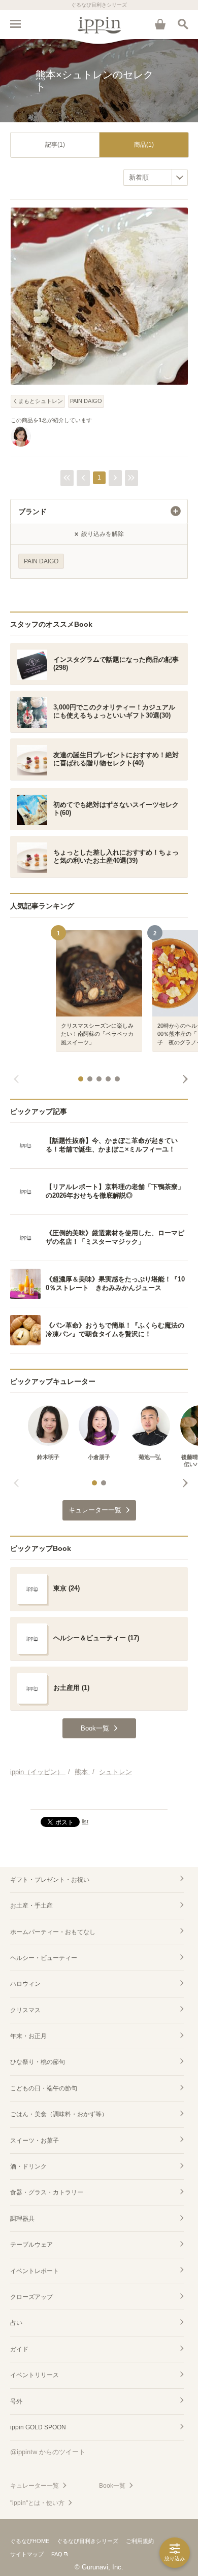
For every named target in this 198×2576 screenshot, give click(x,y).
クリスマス (25, 2010)
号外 (16, 2401)
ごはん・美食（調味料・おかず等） (59, 2114)
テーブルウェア (31, 2245)
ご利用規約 (140, 2541)
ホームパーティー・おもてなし (53, 1932)
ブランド (32, 512)
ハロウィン (25, 1984)
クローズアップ (31, 2297)
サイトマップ (27, 2554)
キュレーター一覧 (35, 2486)
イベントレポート (35, 2271)
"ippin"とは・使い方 (37, 2503)
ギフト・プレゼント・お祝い (50, 1880)
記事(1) (55, 145)
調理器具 (22, 2219)
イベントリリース (35, 2375)
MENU (15, 24)
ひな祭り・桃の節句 (38, 2062)
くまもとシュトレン (38, 401)
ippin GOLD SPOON (38, 2427)
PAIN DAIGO (86, 401)
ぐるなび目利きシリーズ (88, 2541)
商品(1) (144, 145)
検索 (183, 24)
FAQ (57, 2554)
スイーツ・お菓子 (35, 2141)
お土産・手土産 (31, 1906)
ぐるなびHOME (30, 2541)
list (85, 1821)
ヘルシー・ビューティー (44, 1958)
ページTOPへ (99, 1798)
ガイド (19, 2349)
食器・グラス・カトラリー (47, 2192)
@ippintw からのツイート (48, 2452)
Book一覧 (112, 2486)
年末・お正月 (28, 2036)
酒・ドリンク (28, 2166)
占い (16, 2323)
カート (160, 24)
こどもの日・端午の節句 (44, 2088)
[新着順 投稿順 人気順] (156, 177)
